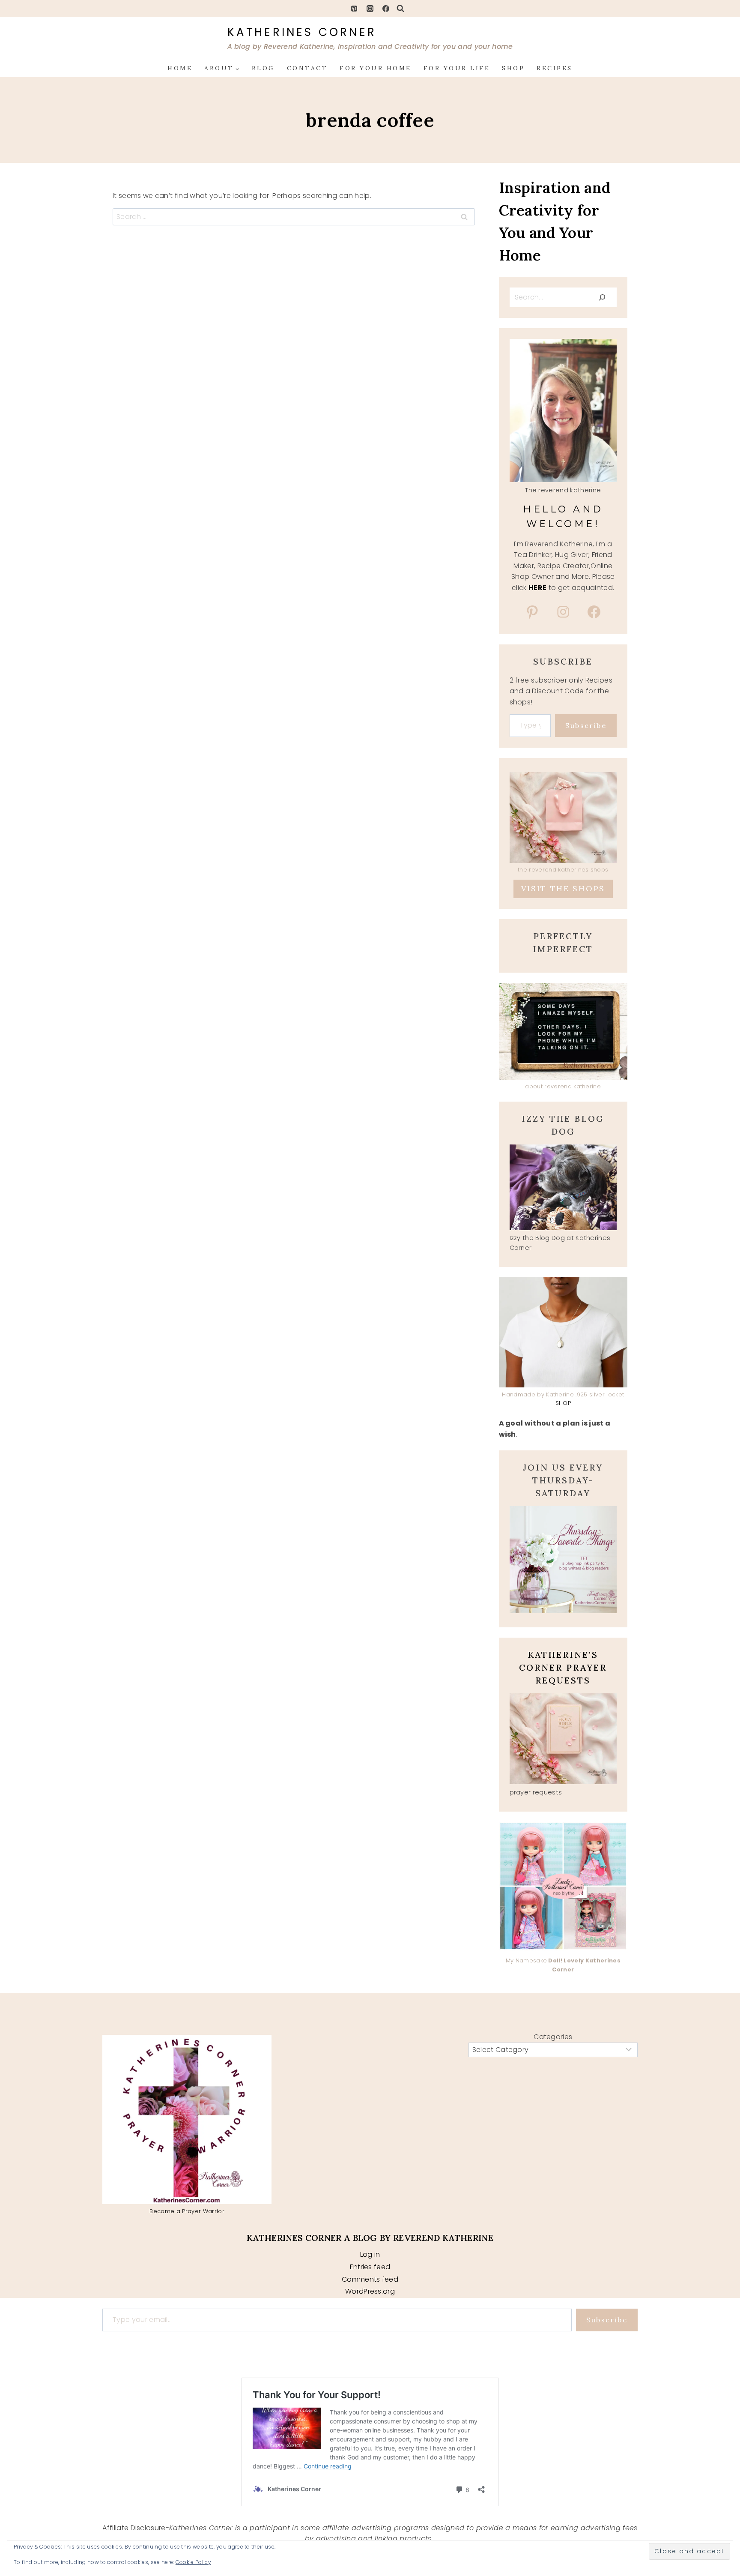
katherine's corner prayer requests (563, 1667)
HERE (537, 588)
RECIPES (555, 68)
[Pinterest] (354, 9)
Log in (370, 2254)
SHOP (513, 68)
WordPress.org (370, 2291)
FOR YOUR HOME (376, 68)
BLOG (263, 68)
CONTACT (307, 68)
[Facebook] (386, 9)
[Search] (602, 297)
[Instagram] (370, 9)
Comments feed (370, 2279)
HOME (180, 68)
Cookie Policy (193, 2562)
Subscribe (586, 725)
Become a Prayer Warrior (187, 2211)
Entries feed (370, 2267)
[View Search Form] (400, 9)
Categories (553, 2037)
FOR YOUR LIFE (457, 68)
